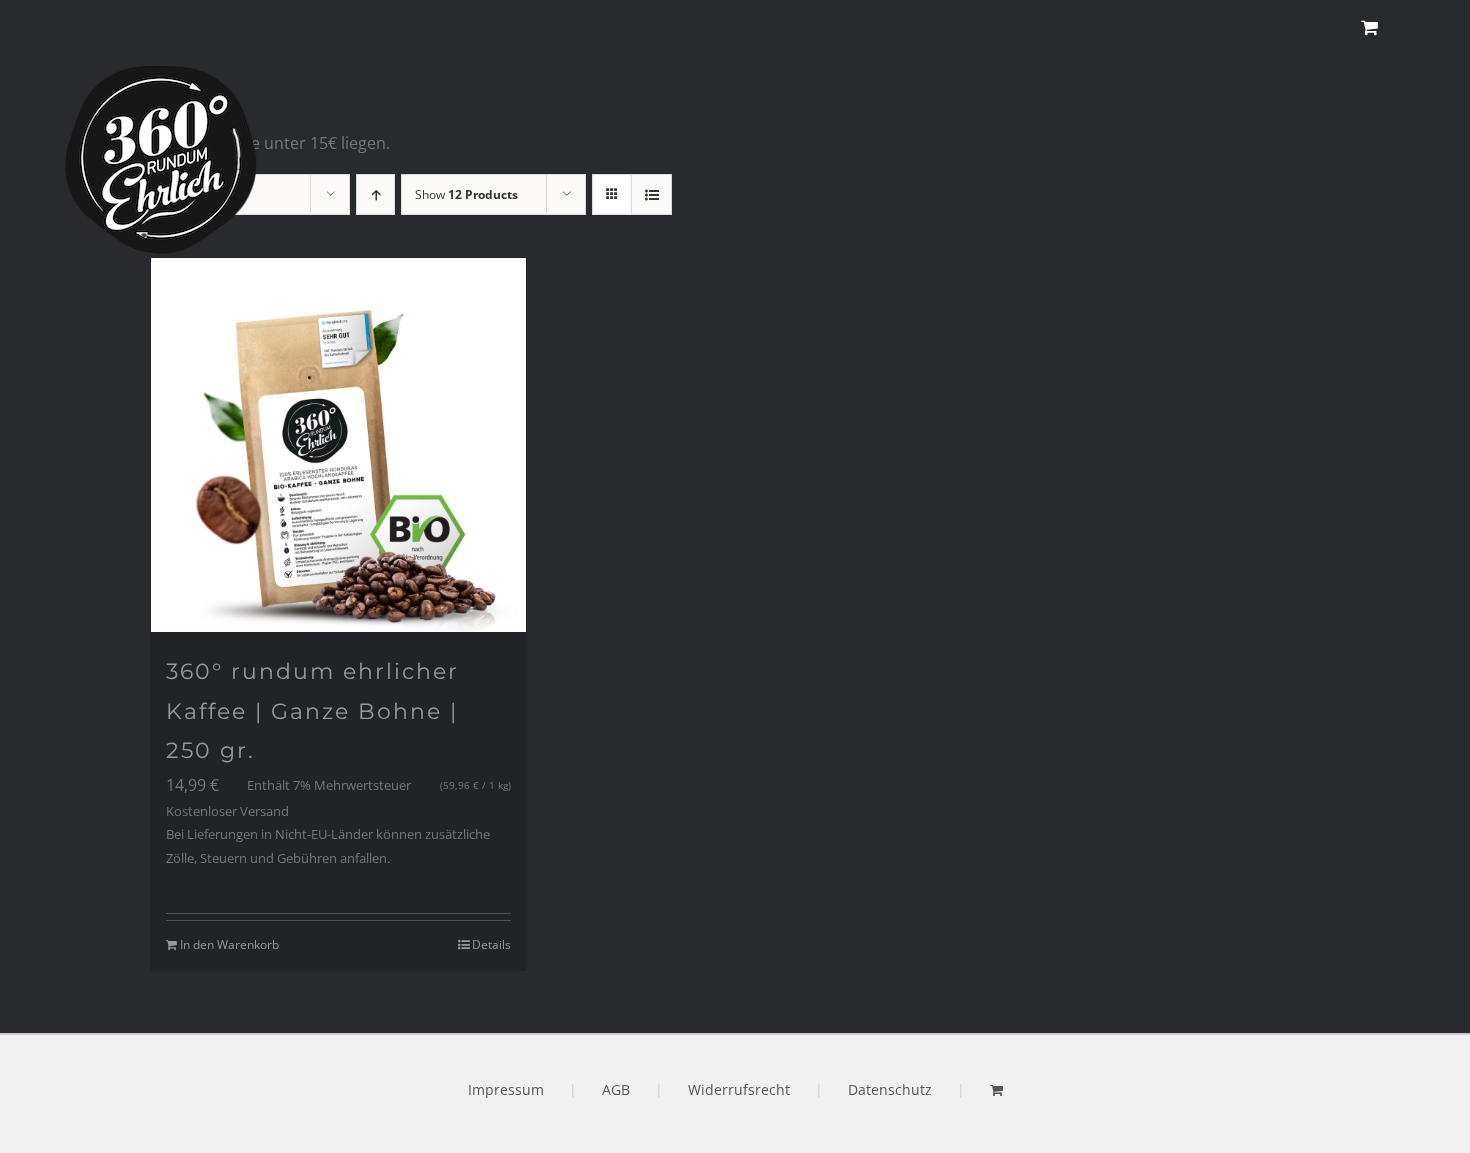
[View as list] (651, 194)
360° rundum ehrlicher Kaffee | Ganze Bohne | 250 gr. (312, 711)
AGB (616, 1089)
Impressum (506, 1089)
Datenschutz (890, 1089)
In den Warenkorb (229, 944)
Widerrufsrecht (739, 1089)
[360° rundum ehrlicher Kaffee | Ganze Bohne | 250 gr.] (338, 445)
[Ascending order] (375, 194)
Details (491, 944)
